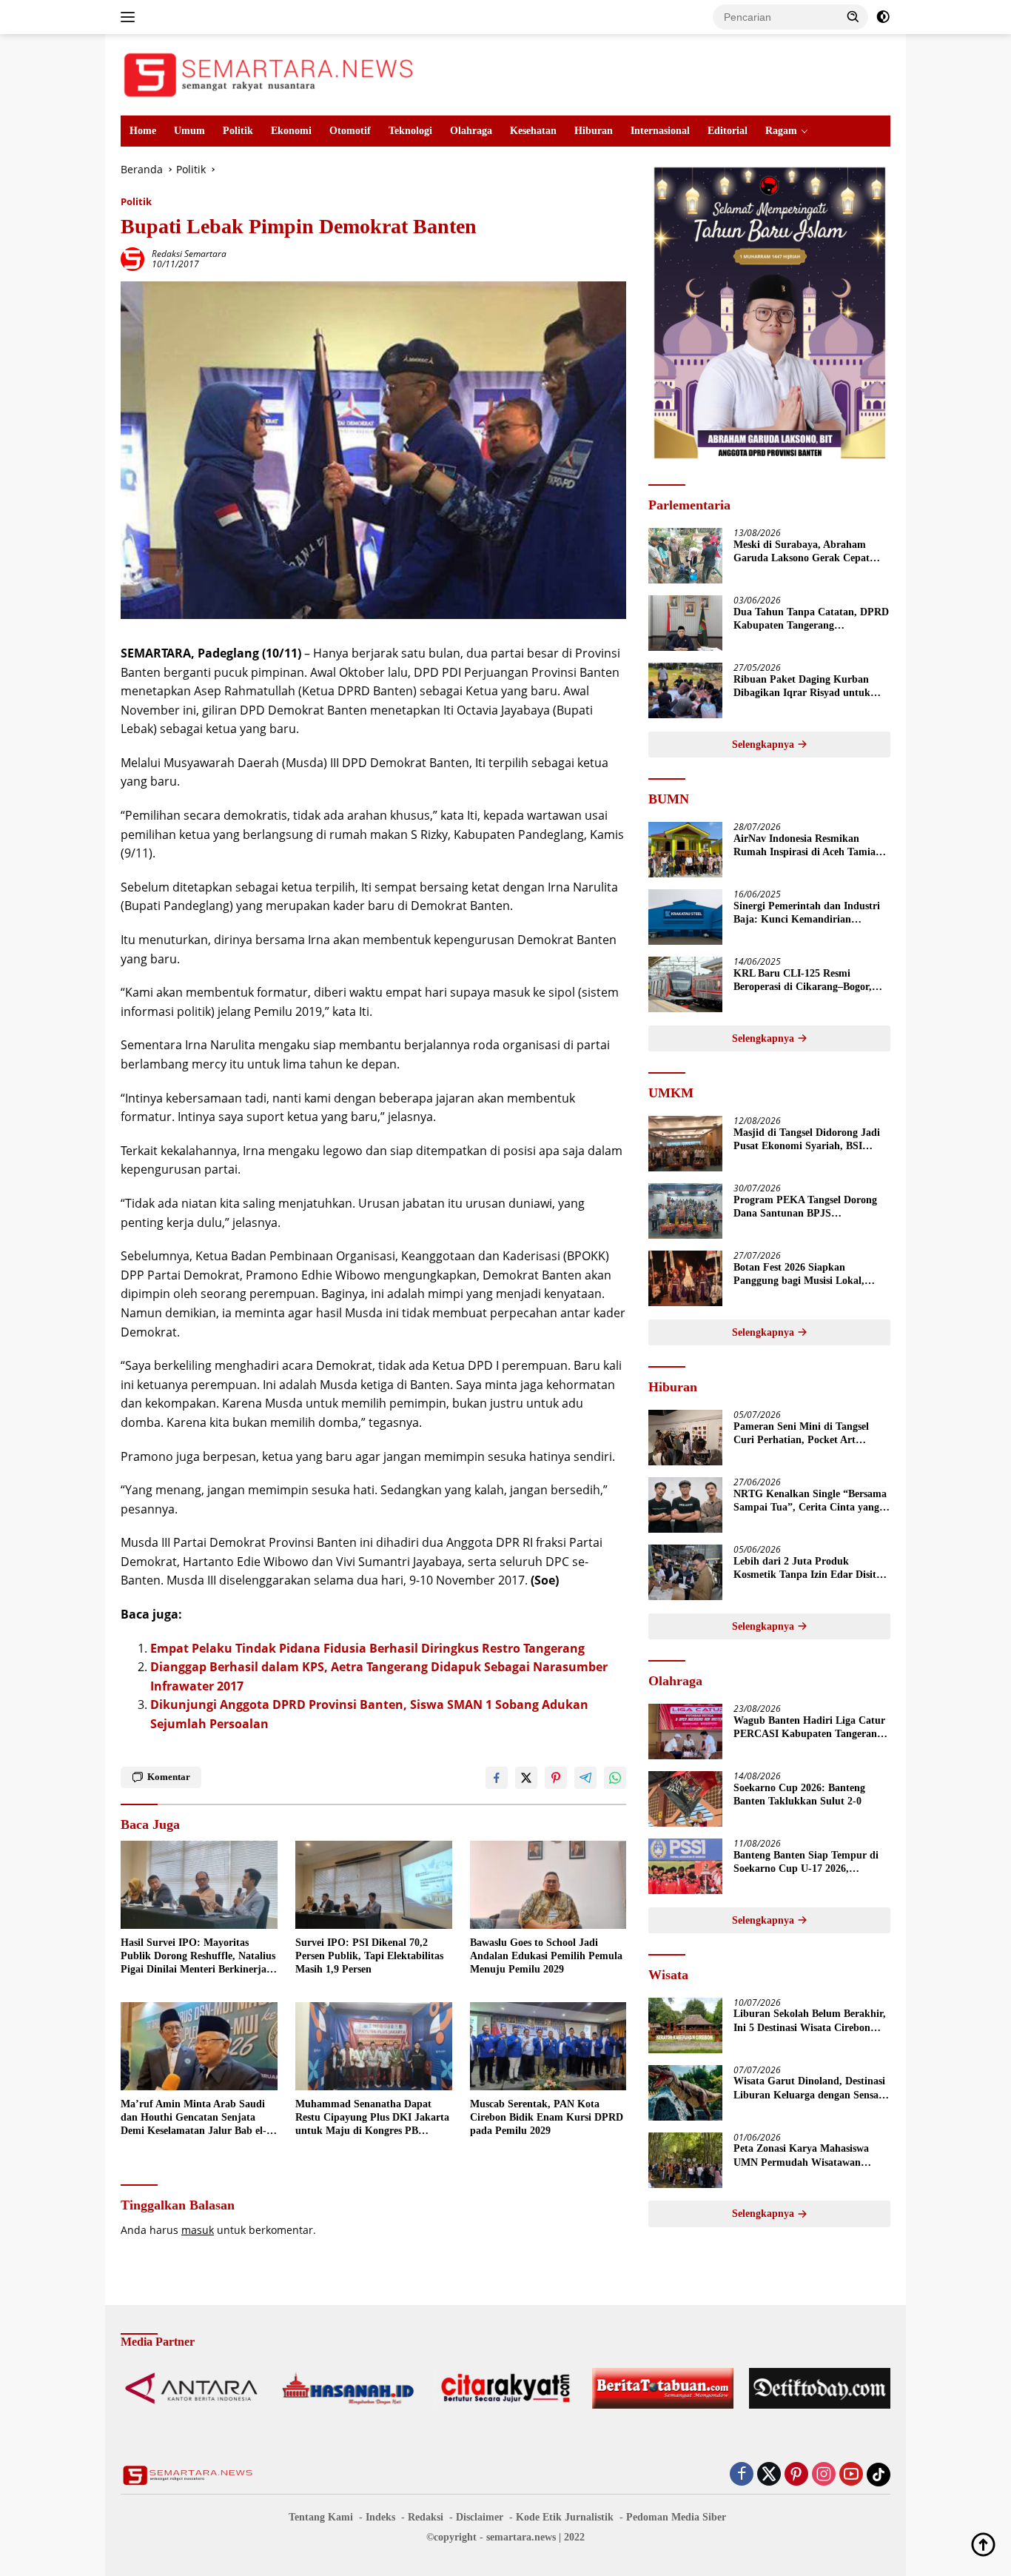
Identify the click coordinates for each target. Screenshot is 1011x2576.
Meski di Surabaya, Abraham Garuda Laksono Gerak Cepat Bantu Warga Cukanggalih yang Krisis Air (806, 552)
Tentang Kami (321, 2517)
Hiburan (594, 131)
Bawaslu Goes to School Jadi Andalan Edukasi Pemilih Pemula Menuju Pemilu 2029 (546, 1956)
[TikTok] (879, 2475)
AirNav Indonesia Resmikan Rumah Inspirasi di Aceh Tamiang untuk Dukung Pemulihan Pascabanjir (810, 846)
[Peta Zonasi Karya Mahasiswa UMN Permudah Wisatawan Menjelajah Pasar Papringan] (685, 2160)
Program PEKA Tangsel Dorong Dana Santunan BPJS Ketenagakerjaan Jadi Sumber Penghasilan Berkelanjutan (805, 1207)
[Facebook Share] (497, 1778)
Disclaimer (480, 2517)
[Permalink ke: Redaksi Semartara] (132, 258)
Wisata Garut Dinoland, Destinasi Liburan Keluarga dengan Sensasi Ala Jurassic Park (809, 2089)
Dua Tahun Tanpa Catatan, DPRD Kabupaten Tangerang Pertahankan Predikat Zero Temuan (811, 619)
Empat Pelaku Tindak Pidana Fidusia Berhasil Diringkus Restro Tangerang (367, 1648)
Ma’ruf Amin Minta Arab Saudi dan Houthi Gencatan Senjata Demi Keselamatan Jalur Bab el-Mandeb (194, 2118)
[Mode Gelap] (883, 17)
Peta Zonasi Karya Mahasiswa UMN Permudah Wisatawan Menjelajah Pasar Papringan (801, 2157)
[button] (853, 16)
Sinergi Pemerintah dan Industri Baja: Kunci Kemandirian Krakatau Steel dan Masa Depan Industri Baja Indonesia (807, 913)
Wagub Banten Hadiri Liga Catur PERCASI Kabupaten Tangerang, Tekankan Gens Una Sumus (809, 1728)
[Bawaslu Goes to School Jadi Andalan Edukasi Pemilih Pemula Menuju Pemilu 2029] (548, 1885)
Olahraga (471, 131)
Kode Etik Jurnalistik (565, 2517)
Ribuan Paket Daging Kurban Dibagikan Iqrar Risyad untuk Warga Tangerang (802, 687)
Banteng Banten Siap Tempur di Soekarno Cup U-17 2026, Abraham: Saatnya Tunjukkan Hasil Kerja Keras (806, 1863)
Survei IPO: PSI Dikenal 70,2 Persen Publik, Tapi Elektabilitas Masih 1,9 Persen (369, 1956)
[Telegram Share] (585, 1778)
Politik (238, 131)
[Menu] (131, 17)
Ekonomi (291, 131)
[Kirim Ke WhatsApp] (615, 1778)
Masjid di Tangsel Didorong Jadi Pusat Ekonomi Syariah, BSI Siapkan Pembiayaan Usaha (807, 1140)
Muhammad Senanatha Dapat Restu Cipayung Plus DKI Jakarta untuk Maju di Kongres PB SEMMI (372, 2118)
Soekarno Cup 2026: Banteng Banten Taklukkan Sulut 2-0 (799, 1794)
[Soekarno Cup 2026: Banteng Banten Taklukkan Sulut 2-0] (685, 1799)
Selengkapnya (765, 745)
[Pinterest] (796, 2475)
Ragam (781, 131)
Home (143, 131)
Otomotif (350, 131)
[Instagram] (824, 2475)
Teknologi (410, 131)
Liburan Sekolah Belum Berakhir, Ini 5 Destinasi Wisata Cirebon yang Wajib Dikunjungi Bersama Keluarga (810, 2022)
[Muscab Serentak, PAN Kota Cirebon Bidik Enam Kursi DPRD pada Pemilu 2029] (548, 2046)
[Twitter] (769, 2475)
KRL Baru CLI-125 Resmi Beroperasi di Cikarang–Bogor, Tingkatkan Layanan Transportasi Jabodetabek (810, 981)
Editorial (728, 131)
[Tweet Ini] (526, 1778)
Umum (189, 131)
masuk (198, 2230)
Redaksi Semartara (189, 254)
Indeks (380, 2517)
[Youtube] (851, 2475)
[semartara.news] (269, 74)
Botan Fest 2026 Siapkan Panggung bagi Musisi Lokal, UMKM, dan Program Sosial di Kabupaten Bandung (804, 1275)
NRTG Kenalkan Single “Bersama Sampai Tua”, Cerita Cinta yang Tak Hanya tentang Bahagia (810, 1501)
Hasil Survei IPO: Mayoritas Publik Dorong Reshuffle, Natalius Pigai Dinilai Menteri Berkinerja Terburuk (198, 1957)
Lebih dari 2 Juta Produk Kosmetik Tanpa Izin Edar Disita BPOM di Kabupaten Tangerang (807, 1569)
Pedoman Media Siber (676, 2517)
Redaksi (426, 2517)
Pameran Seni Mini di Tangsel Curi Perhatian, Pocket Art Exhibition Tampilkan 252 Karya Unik (808, 1434)
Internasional (660, 131)
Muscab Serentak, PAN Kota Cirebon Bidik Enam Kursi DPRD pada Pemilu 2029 (547, 2117)
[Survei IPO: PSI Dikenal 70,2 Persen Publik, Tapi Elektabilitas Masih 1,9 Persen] (374, 1885)
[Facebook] (742, 2475)
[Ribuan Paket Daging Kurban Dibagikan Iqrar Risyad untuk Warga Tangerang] (685, 690)
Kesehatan (533, 131)
